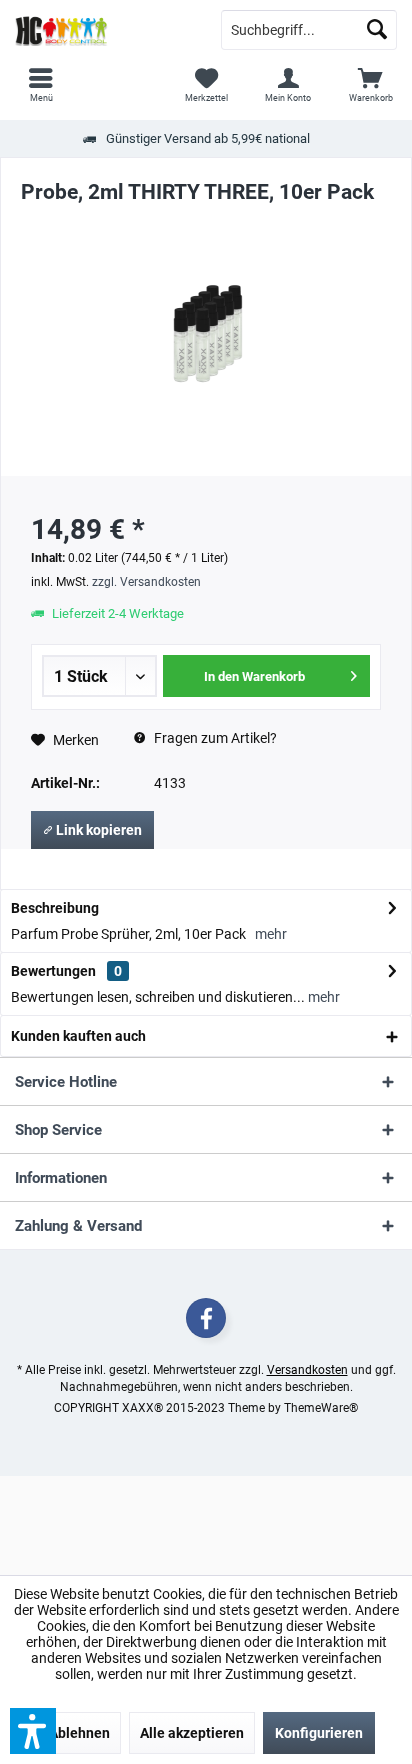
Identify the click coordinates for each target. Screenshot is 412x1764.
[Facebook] (206, 1318)
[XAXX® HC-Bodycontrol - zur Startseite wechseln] (103, 30)
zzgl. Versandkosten (146, 582)
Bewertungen (53, 971)
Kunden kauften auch (78, 1036)
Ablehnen (79, 1733)
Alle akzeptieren (192, 1733)
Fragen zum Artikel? (214, 738)
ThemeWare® (321, 1408)
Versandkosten (307, 1370)
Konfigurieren (319, 1733)
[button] (33, 1731)
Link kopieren (97, 830)
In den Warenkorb (254, 676)
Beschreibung (55, 908)
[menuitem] (371, 85)
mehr (271, 934)
